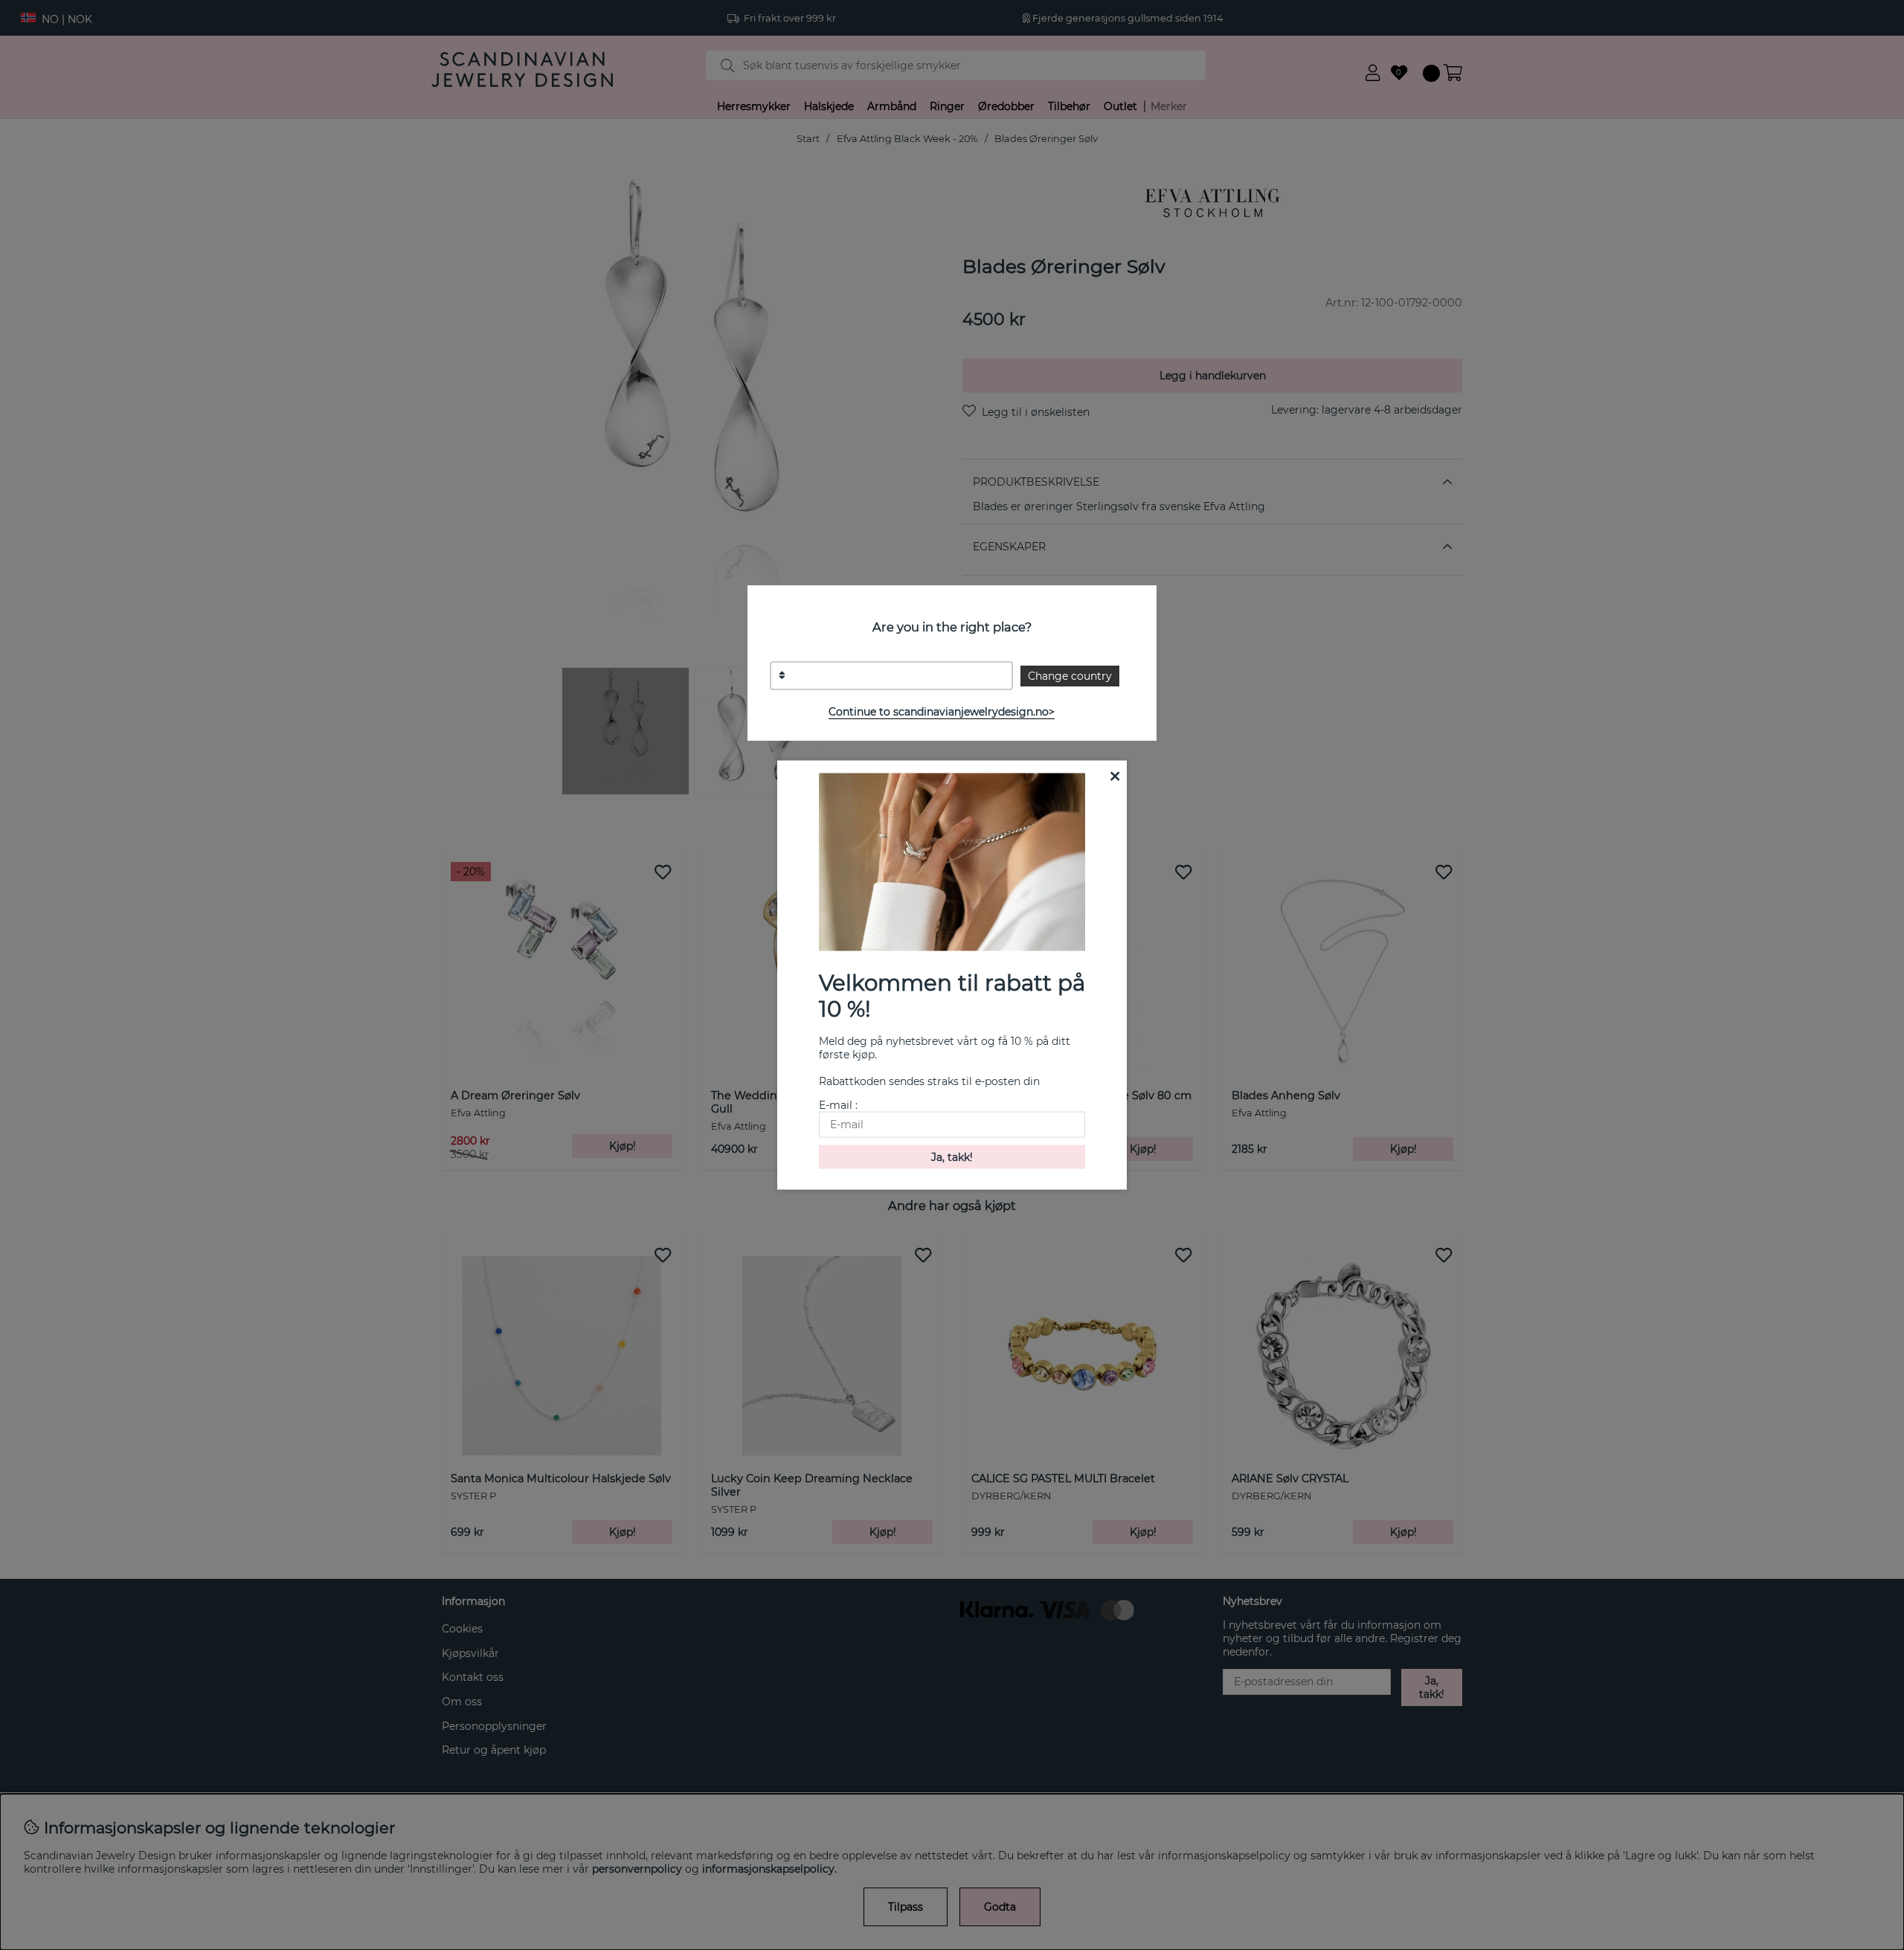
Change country (1070, 676)
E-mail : (838, 1104)
